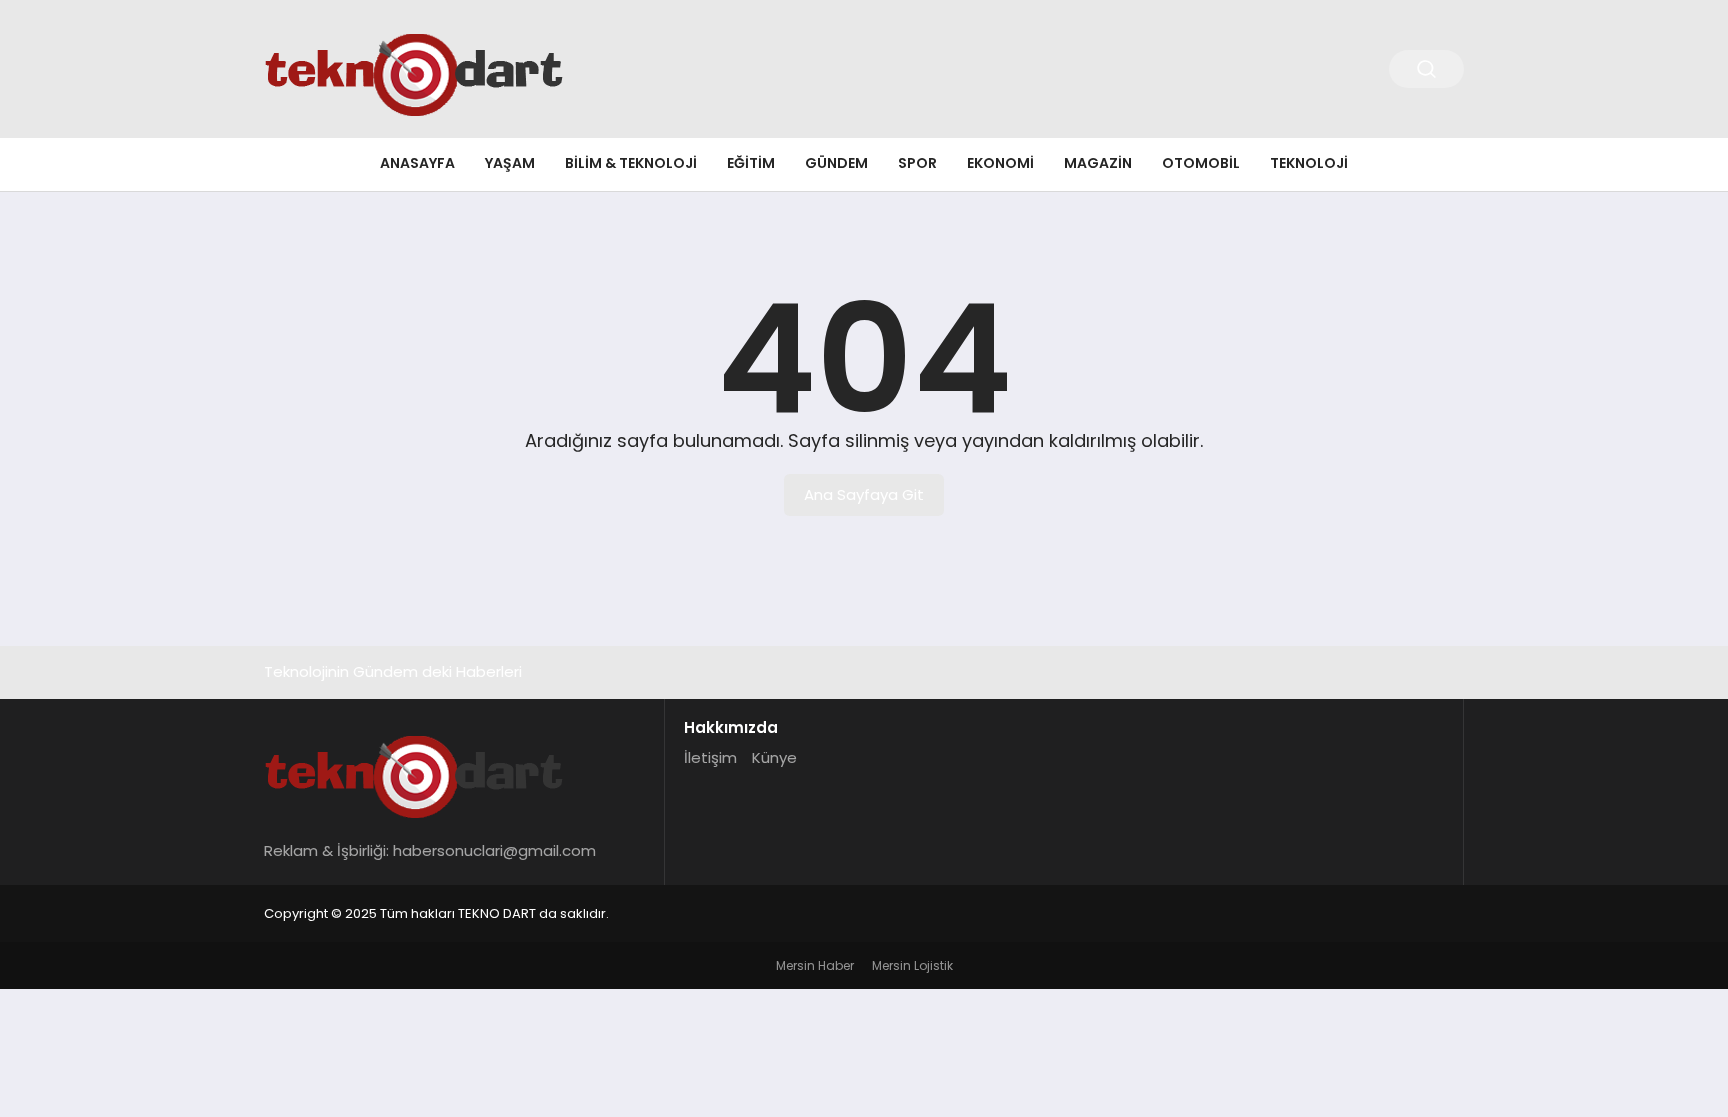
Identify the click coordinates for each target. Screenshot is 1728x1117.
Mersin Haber (815, 965)
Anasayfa (417, 163)
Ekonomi (1000, 163)
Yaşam (510, 163)
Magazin (1098, 163)
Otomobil (1201, 163)
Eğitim (751, 163)
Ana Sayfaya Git (864, 494)
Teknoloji (1309, 163)
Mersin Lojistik (912, 965)
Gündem (836, 163)
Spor (917, 163)
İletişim (710, 757)
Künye (774, 757)
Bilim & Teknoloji (631, 163)
